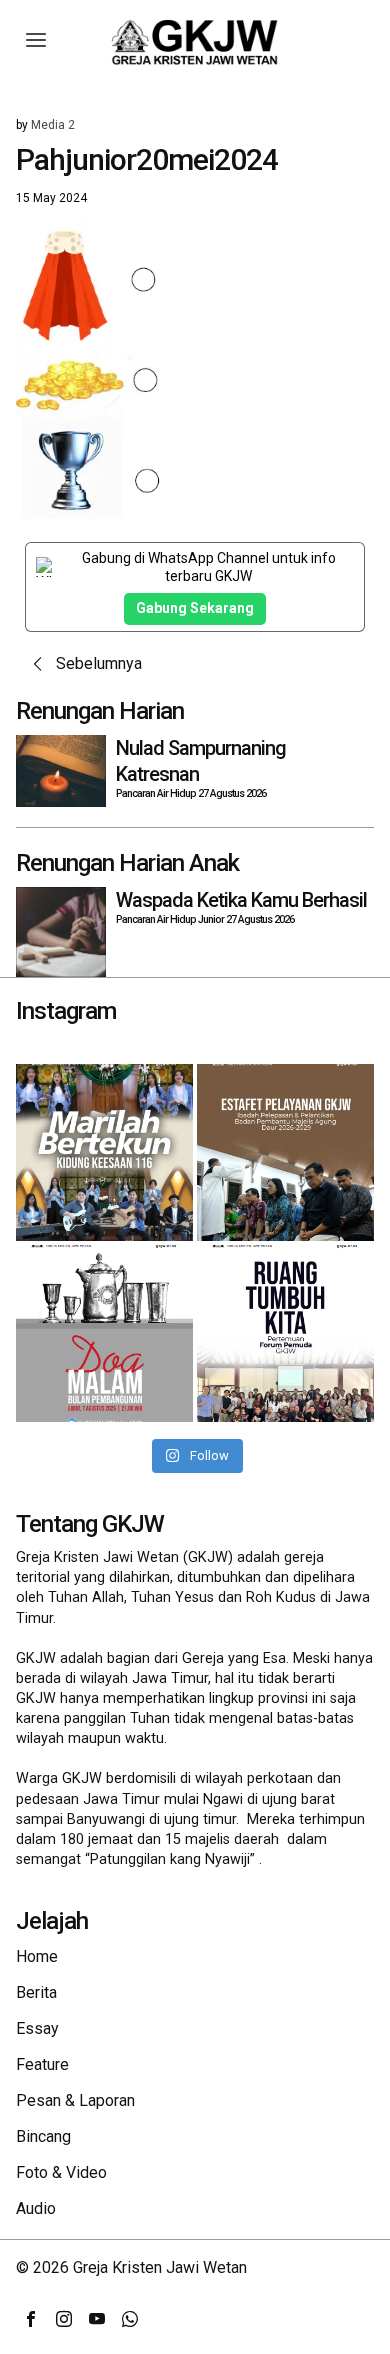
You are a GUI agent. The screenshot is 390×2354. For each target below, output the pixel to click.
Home (37, 1956)
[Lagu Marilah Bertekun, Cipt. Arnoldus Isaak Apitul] (104, 1152)
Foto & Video (61, 2172)
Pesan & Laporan (75, 2100)
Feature (42, 2064)
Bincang (43, 2136)
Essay (37, 2028)
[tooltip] (31, 2319)
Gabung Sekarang (195, 608)
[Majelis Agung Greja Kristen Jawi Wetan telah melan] (285, 1152)
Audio (36, 2208)
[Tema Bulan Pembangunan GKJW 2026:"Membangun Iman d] (104, 1333)
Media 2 (53, 125)
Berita (36, 1992)
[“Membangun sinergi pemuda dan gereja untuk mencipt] (285, 1333)
